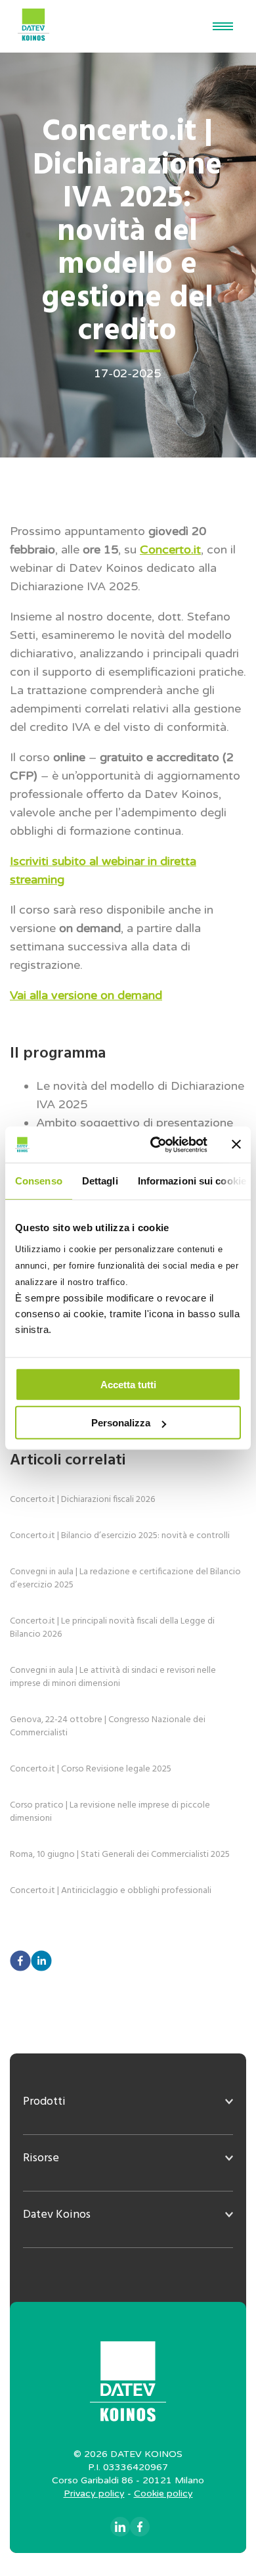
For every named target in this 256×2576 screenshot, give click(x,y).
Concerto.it (170, 550)
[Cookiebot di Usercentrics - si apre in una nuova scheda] (155, 1144)
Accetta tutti (128, 1384)
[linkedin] (41, 1962)
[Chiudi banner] (236, 1144)
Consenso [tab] (39, 1181)
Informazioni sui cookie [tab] (192, 1181)
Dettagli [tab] (100, 1181)
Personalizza (121, 1423)
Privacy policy (94, 2494)
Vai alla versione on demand (86, 995)
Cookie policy (163, 2494)
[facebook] (20, 1962)
